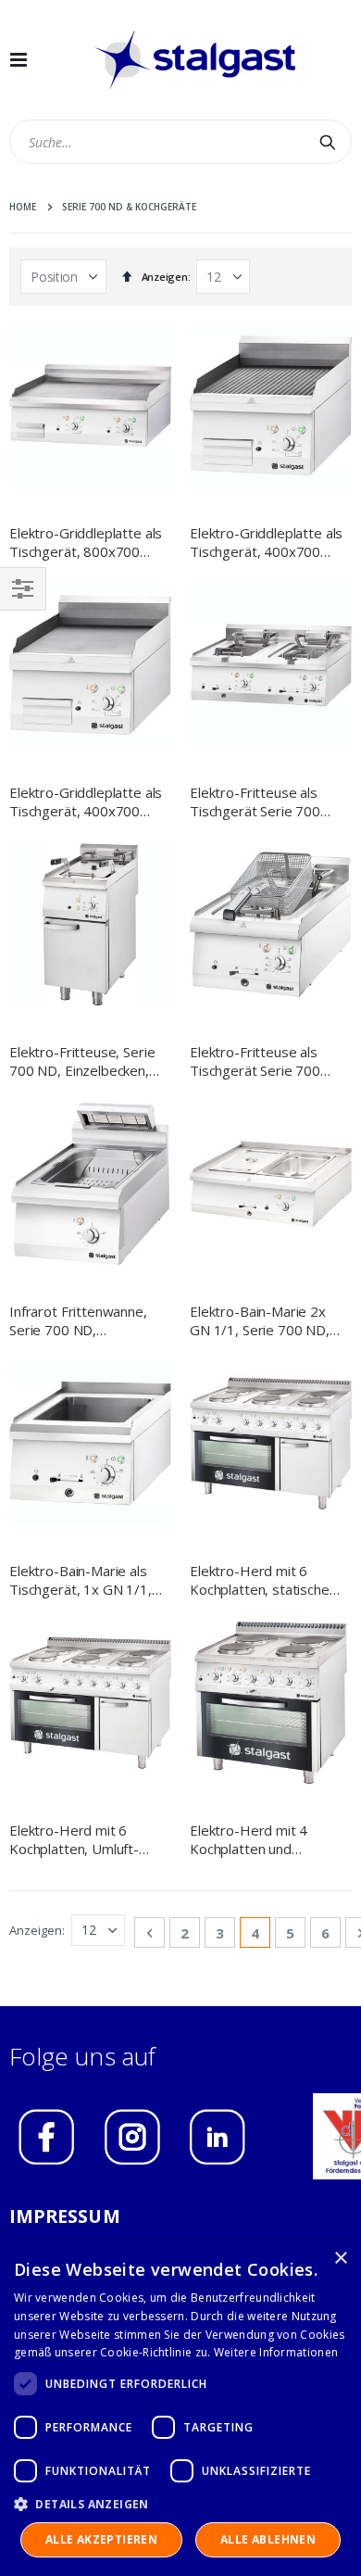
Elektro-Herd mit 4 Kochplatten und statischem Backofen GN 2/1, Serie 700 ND (267, 1840)
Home (23, 207)
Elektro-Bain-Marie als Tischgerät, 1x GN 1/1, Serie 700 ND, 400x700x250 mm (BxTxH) (81, 1580)
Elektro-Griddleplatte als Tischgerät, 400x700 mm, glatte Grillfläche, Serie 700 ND (86, 802)
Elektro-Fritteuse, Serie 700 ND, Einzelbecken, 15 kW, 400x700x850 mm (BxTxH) (82, 1061)
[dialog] (180, 2407)
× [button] (340, 2259)
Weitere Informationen (276, 2352)
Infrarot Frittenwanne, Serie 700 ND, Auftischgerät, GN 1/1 (78, 1321)
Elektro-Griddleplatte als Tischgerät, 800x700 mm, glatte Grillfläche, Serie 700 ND (86, 543)
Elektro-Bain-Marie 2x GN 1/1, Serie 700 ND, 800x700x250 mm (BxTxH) (260, 1321)
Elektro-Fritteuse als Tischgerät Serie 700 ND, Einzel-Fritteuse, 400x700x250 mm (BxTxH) (255, 1061)
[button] (180, 2504)
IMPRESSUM (65, 2216)
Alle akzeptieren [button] (101, 2539)
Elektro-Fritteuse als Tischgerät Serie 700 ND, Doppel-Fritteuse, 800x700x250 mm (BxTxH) (259, 802)
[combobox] (180, 142)
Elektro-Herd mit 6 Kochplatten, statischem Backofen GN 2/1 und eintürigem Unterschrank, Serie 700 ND (266, 1580)
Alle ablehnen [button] (268, 2539)
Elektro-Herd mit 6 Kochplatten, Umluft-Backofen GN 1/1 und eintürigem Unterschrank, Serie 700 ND (85, 1840)
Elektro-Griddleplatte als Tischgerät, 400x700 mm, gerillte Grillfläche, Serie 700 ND (266, 543)
